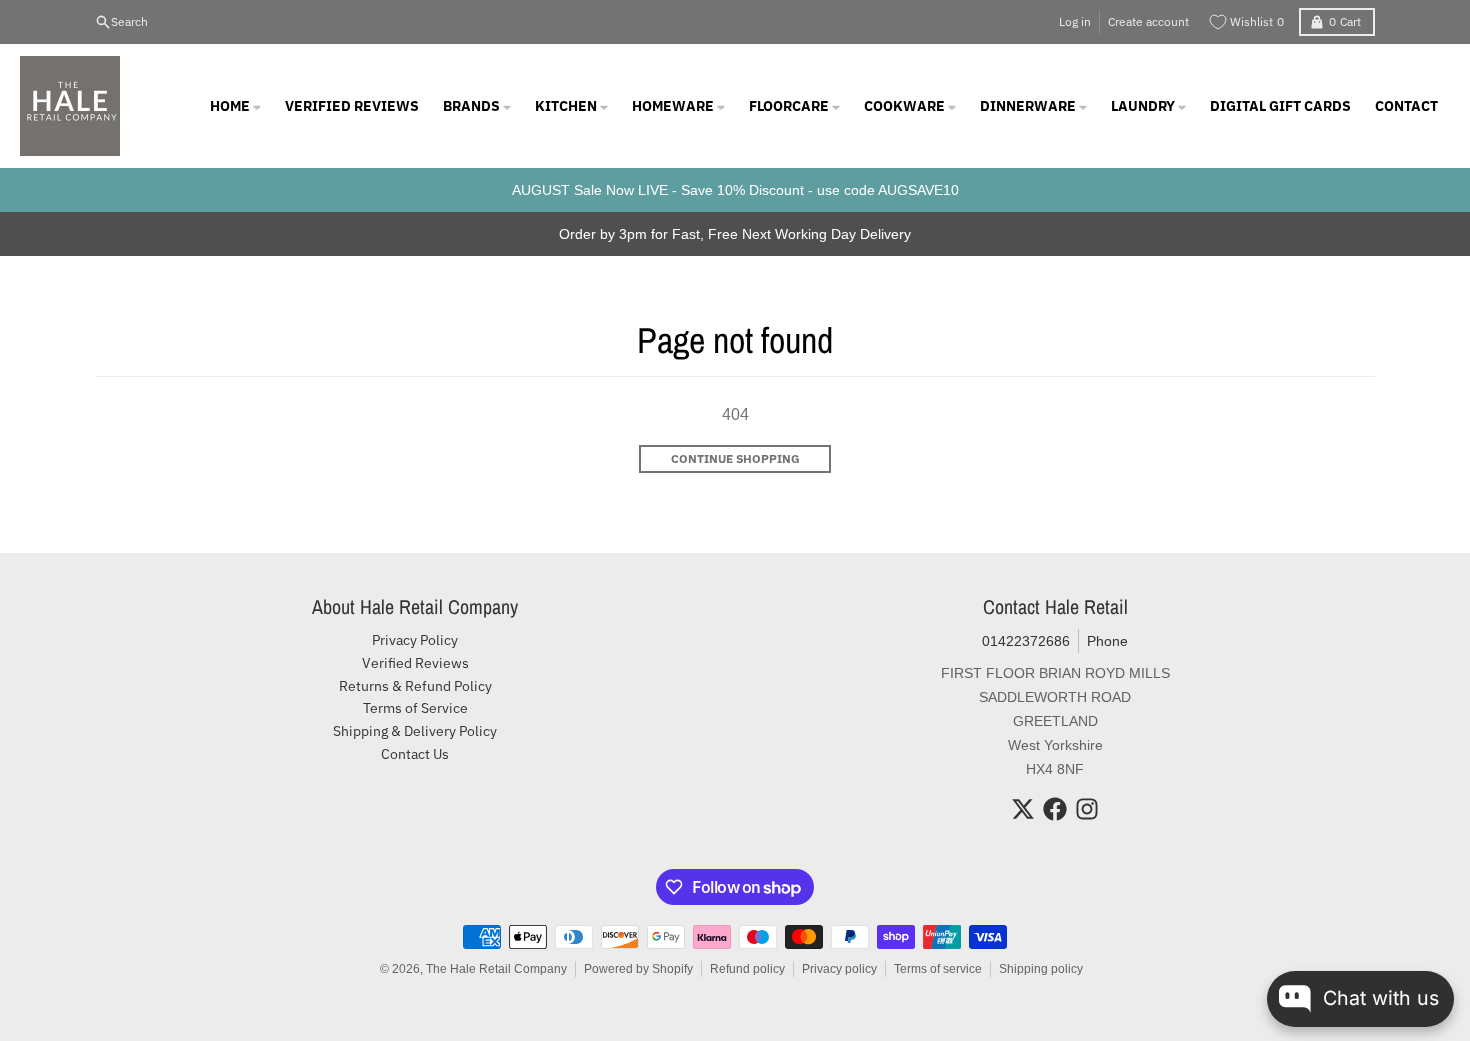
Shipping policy (1041, 969)
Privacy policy (839, 969)
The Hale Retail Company (496, 969)
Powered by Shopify (638, 969)
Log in (1075, 21)
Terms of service (938, 969)
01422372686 (1026, 641)
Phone (1107, 641)
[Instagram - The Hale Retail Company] (1087, 809)
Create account (1148, 21)
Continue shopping (735, 458)
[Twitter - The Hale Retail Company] (1023, 809)
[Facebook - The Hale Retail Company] (1055, 809)
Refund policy (747, 969)
